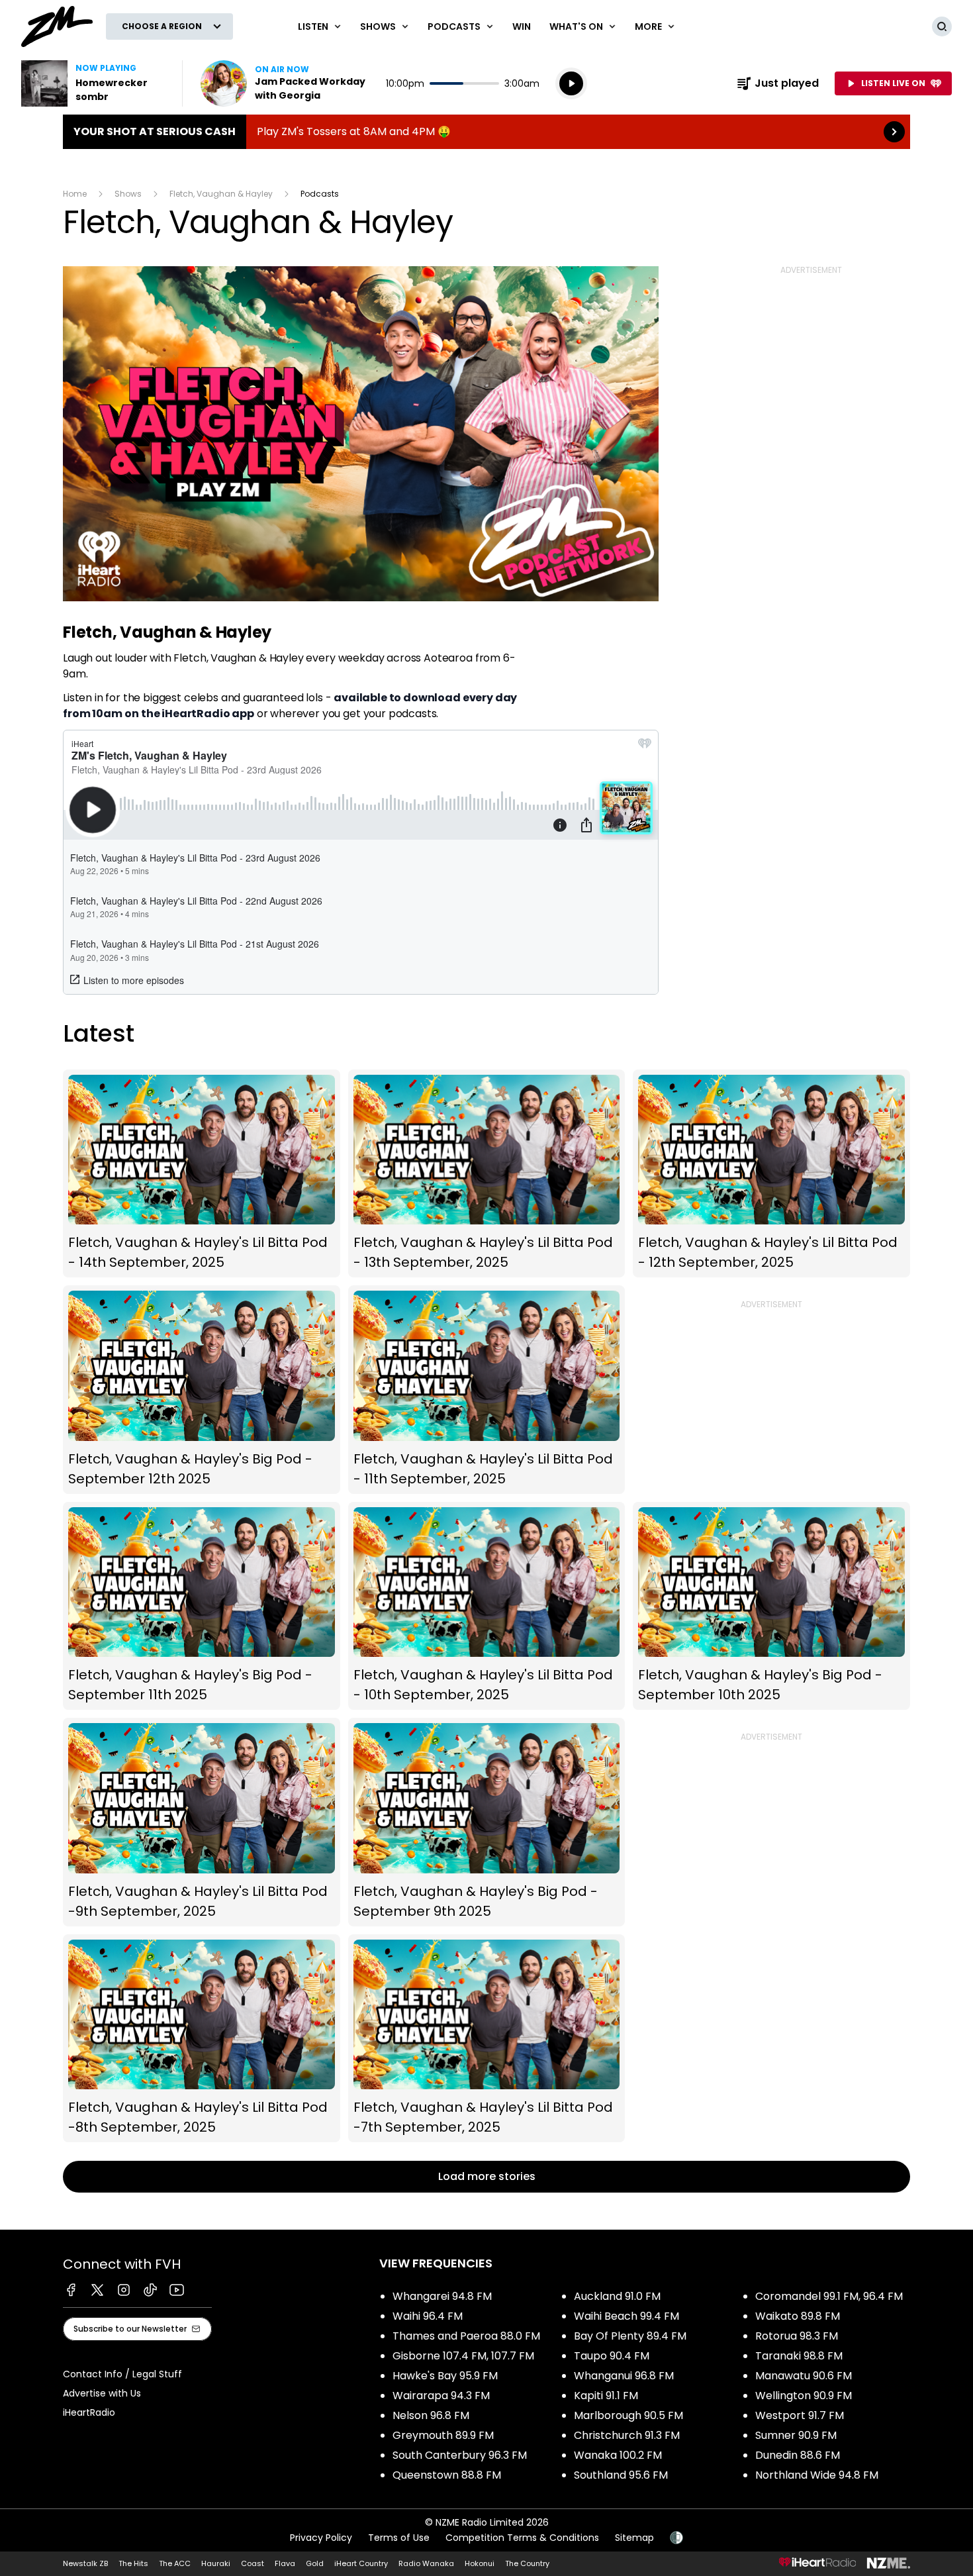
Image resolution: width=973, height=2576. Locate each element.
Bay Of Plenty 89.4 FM (630, 2336)
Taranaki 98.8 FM (799, 2356)
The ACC (175, 2563)
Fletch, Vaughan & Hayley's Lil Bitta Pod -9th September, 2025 (202, 1822)
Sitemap (634, 2538)
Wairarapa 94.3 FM (441, 2396)
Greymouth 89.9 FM (443, 2435)
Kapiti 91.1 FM (606, 2396)
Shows (128, 194)
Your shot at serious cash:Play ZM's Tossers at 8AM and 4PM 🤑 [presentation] (486, 132)
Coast (253, 2563)
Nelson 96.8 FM (431, 2415)
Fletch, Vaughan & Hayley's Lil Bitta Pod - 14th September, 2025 (202, 1174)
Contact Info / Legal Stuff (122, 2374)
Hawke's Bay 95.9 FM (445, 2376)
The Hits (133, 2563)
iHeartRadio (89, 2412)
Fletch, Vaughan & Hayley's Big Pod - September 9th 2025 (487, 1822)
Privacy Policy (321, 2538)
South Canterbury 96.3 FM (460, 2455)
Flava (285, 2563)
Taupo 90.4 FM (612, 2356)
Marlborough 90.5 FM (628, 2415)
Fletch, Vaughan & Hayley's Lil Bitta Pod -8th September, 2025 (202, 2039)
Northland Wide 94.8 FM (817, 2475)
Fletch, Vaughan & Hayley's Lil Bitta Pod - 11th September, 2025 (487, 1390)
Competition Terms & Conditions (522, 2538)
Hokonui (480, 2563)
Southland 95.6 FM (621, 2475)
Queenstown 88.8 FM (447, 2475)
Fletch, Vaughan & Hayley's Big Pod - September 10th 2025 (771, 1606)
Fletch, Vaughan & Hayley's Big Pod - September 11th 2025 (202, 1606)
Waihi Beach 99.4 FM (626, 2316)
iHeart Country (361, 2563)
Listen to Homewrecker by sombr (94, 83)
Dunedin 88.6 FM (798, 2455)
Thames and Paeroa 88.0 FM (466, 2336)
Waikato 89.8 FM (798, 2316)
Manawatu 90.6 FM (804, 2376)
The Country (527, 2563)
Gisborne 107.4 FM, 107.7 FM (463, 2356)
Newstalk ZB (85, 2563)
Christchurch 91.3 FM (627, 2435)
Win (522, 26)
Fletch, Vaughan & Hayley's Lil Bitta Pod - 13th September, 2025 (487, 1174)
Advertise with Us (102, 2393)
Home (75, 194)
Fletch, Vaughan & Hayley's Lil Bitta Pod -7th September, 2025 (487, 2039)
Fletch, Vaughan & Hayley (221, 194)
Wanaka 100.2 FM (618, 2455)
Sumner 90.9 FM (796, 2435)
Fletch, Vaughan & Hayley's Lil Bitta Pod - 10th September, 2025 (487, 1606)
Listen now (285, 83)
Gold (315, 2563)
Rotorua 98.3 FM (797, 2336)
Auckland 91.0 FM (617, 2296)
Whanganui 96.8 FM (624, 2376)
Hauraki (216, 2563)
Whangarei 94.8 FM (442, 2296)
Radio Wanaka (426, 2563)
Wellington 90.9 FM (804, 2396)
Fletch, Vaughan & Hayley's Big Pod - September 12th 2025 (202, 1390)
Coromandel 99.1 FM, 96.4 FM (829, 2296)
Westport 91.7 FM (800, 2415)
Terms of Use (399, 2538)
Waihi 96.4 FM (428, 2316)
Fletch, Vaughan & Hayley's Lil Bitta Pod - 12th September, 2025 (771, 1174)
